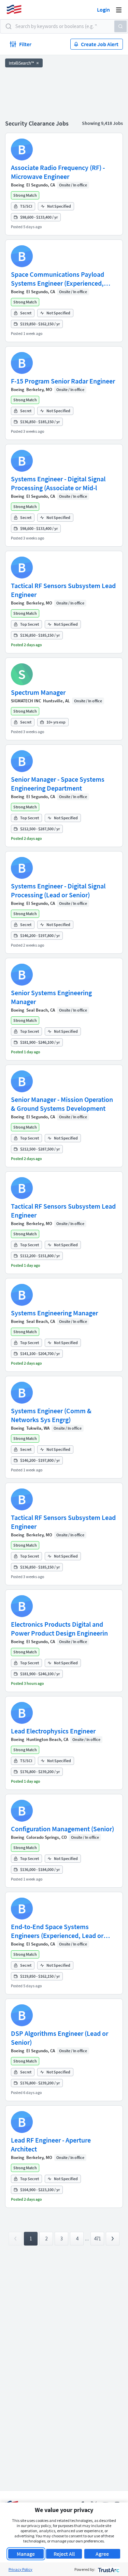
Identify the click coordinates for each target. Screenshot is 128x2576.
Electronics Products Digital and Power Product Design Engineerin (59, 1629)
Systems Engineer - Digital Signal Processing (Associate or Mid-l (58, 483)
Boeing (18, 185)
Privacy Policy (20, 2569)
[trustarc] (108, 2569)
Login (103, 10)
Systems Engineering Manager (54, 1313)
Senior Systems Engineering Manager (51, 997)
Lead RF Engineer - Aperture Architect (51, 2144)
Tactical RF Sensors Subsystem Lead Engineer (63, 590)
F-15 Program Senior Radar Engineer (63, 381)
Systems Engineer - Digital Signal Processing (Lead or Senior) (58, 890)
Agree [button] (102, 2554)
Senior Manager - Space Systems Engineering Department (58, 784)
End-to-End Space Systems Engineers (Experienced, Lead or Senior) (57, 1931)
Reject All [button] (64, 2554)
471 (97, 2239)
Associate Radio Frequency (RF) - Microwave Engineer (58, 172)
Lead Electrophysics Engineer (53, 1731)
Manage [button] (26, 2554)
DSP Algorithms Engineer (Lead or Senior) (60, 2038)
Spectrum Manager (38, 692)
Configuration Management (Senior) (62, 1829)
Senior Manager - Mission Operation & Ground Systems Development (62, 1104)
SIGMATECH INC (26, 701)
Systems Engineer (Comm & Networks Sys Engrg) (51, 1415)
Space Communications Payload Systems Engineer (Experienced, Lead (58, 279)
